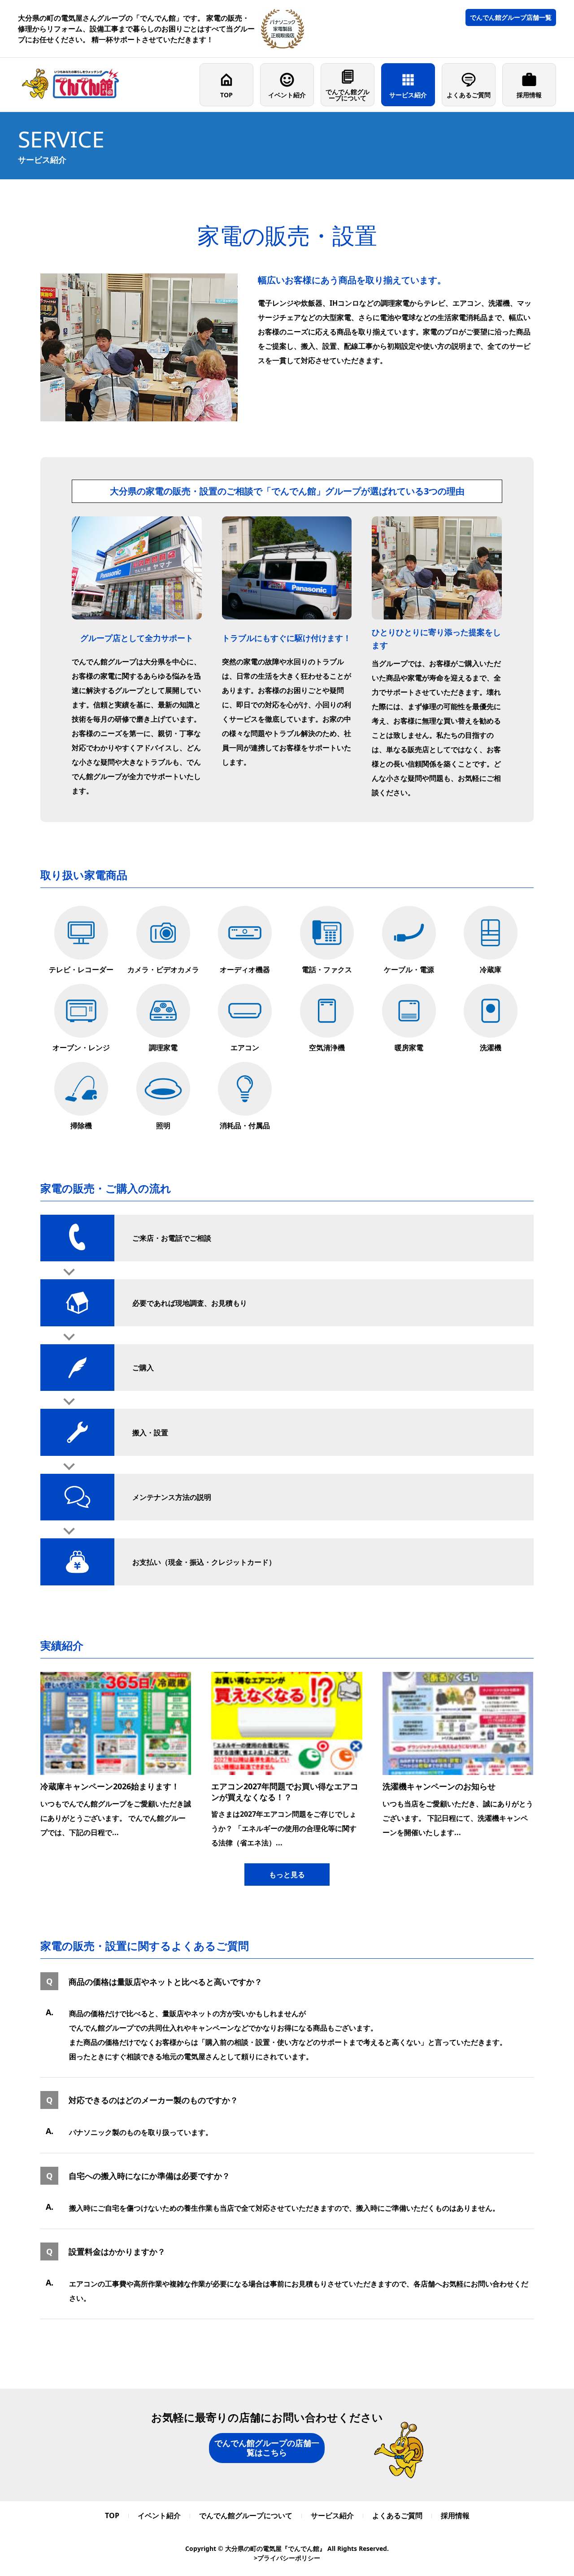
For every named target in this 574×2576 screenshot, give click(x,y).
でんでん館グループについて (348, 95)
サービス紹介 (408, 95)
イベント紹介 (287, 95)
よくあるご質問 (469, 95)
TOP (226, 95)
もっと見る (287, 1875)
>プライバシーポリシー (287, 2558)
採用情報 (529, 95)
